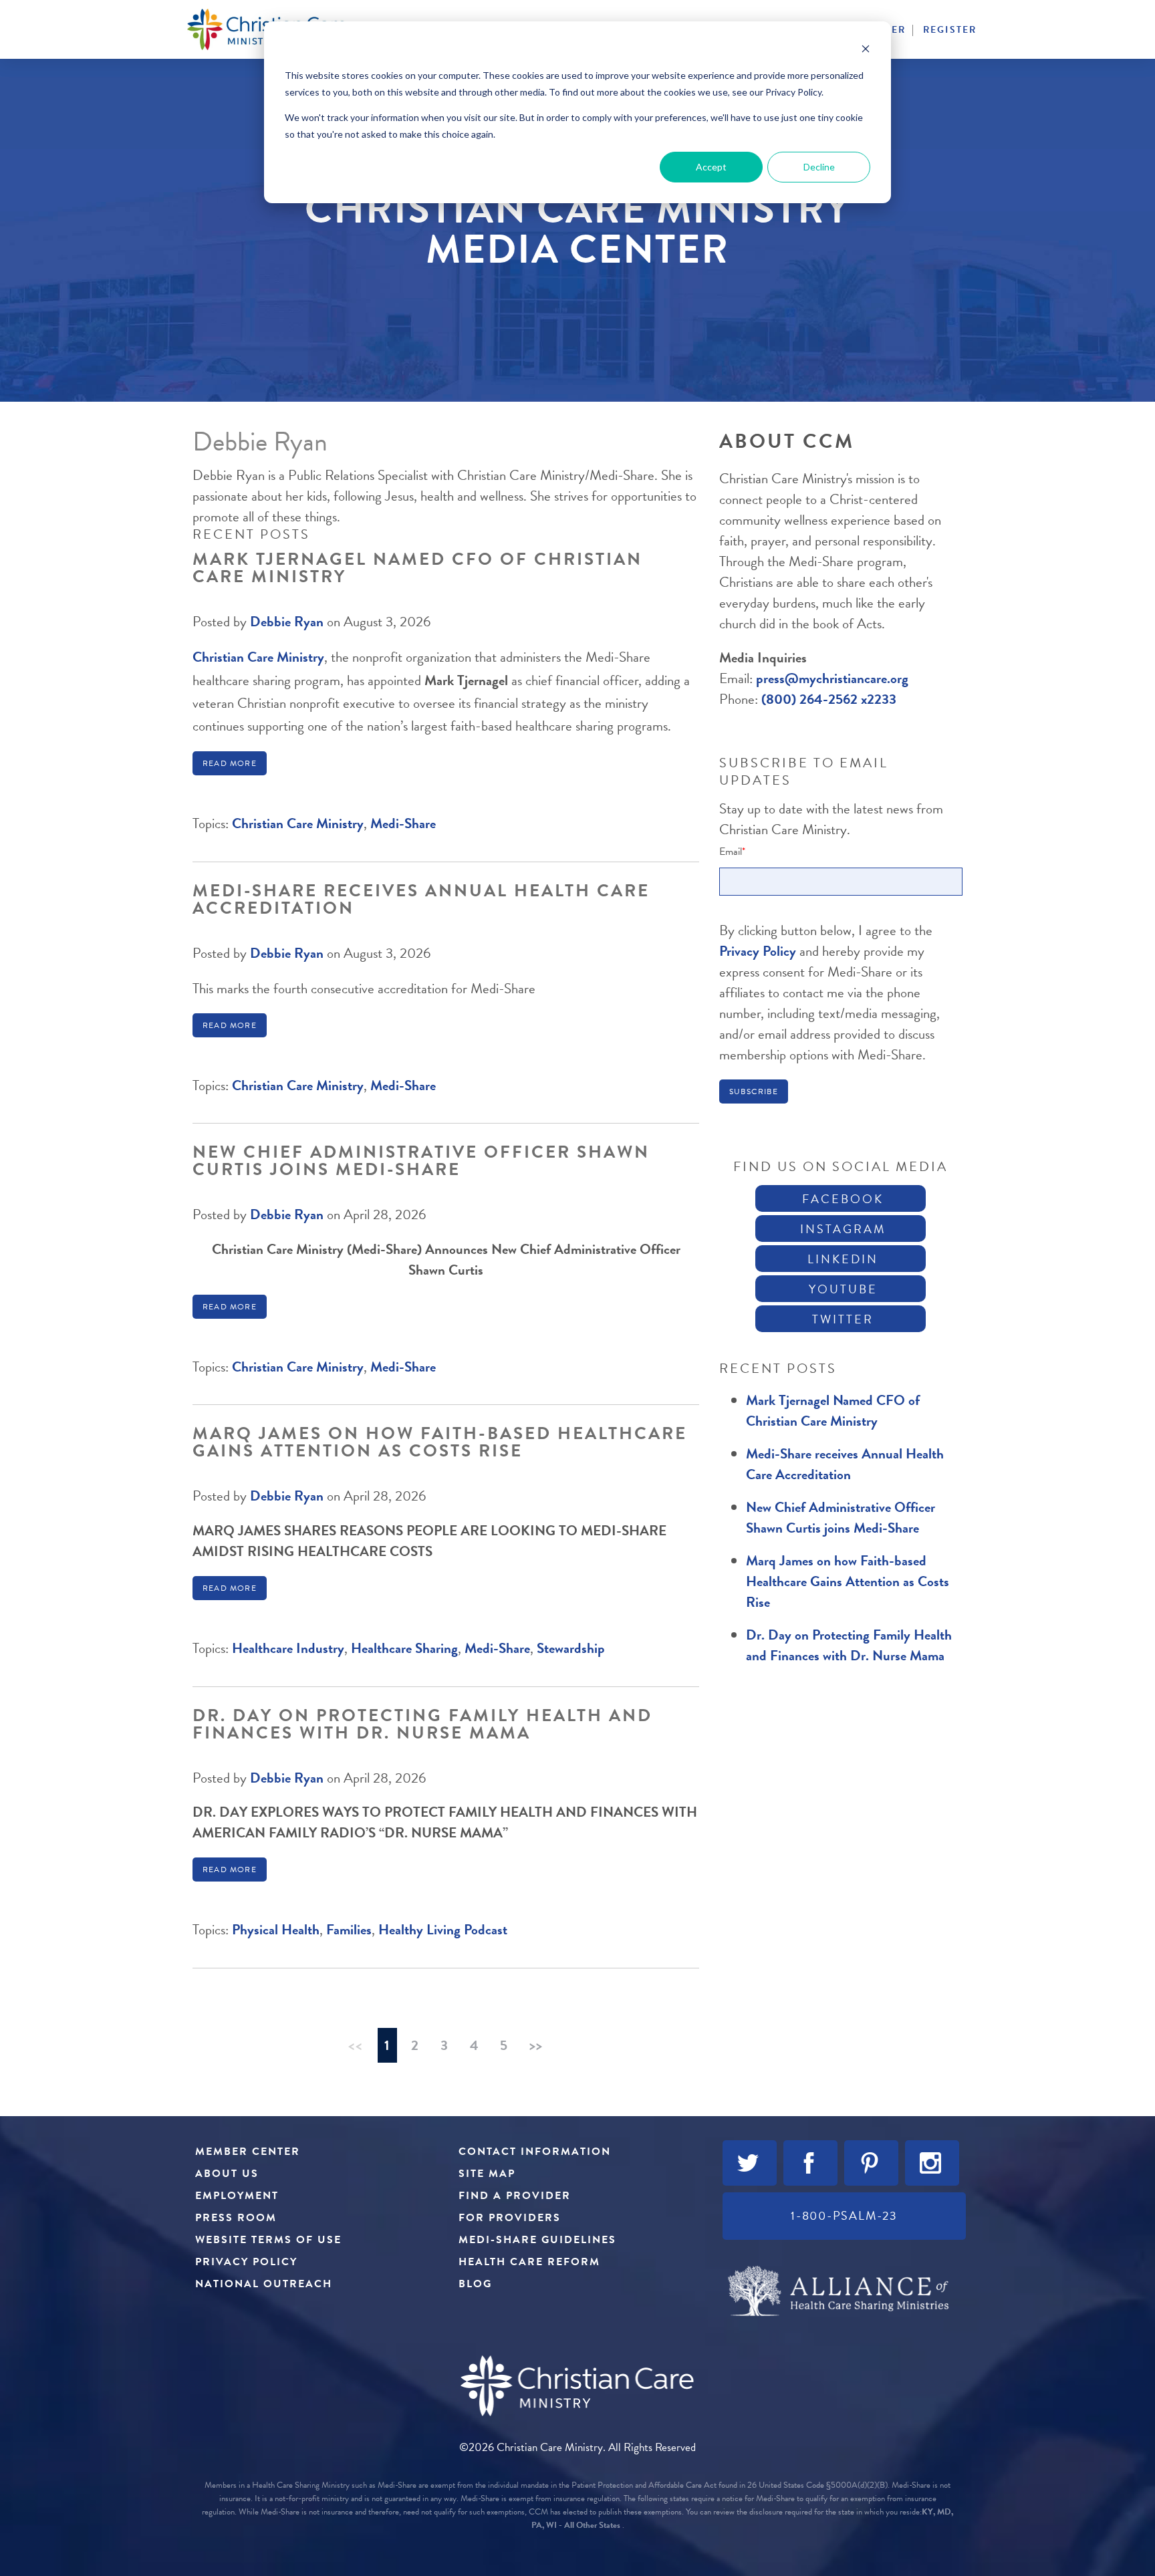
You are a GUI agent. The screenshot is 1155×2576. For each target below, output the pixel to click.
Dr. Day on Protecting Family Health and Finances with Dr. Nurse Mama (422, 1724)
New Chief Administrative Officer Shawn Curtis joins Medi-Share (421, 1161)
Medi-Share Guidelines (537, 2240)
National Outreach (264, 2284)
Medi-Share (403, 823)
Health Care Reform (529, 2262)
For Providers (510, 2218)
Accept (711, 167)
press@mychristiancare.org (832, 678)
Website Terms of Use (268, 2240)
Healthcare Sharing (404, 1648)
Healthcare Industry (288, 1648)
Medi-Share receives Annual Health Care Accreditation (421, 899)
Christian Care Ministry (258, 657)
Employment (237, 2196)
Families (349, 1930)
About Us (227, 2174)
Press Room (236, 2218)
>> (536, 2045)
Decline (819, 167)
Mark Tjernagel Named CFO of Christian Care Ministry (417, 568)
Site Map (487, 2174)
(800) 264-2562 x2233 (829, 699)
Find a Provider (515, 2196)
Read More (230, 763)
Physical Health (276, 1930)
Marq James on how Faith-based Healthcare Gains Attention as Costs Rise (440, 1442)
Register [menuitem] (950, 30)
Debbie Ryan (287, 622)
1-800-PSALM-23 (844, 2215)
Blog (475, 2284)
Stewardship (571, 1648)
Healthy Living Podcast (443, 1930)
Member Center (248, 2152)
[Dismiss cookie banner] (866, 50)
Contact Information (535, 2152)
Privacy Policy (759, 951)
